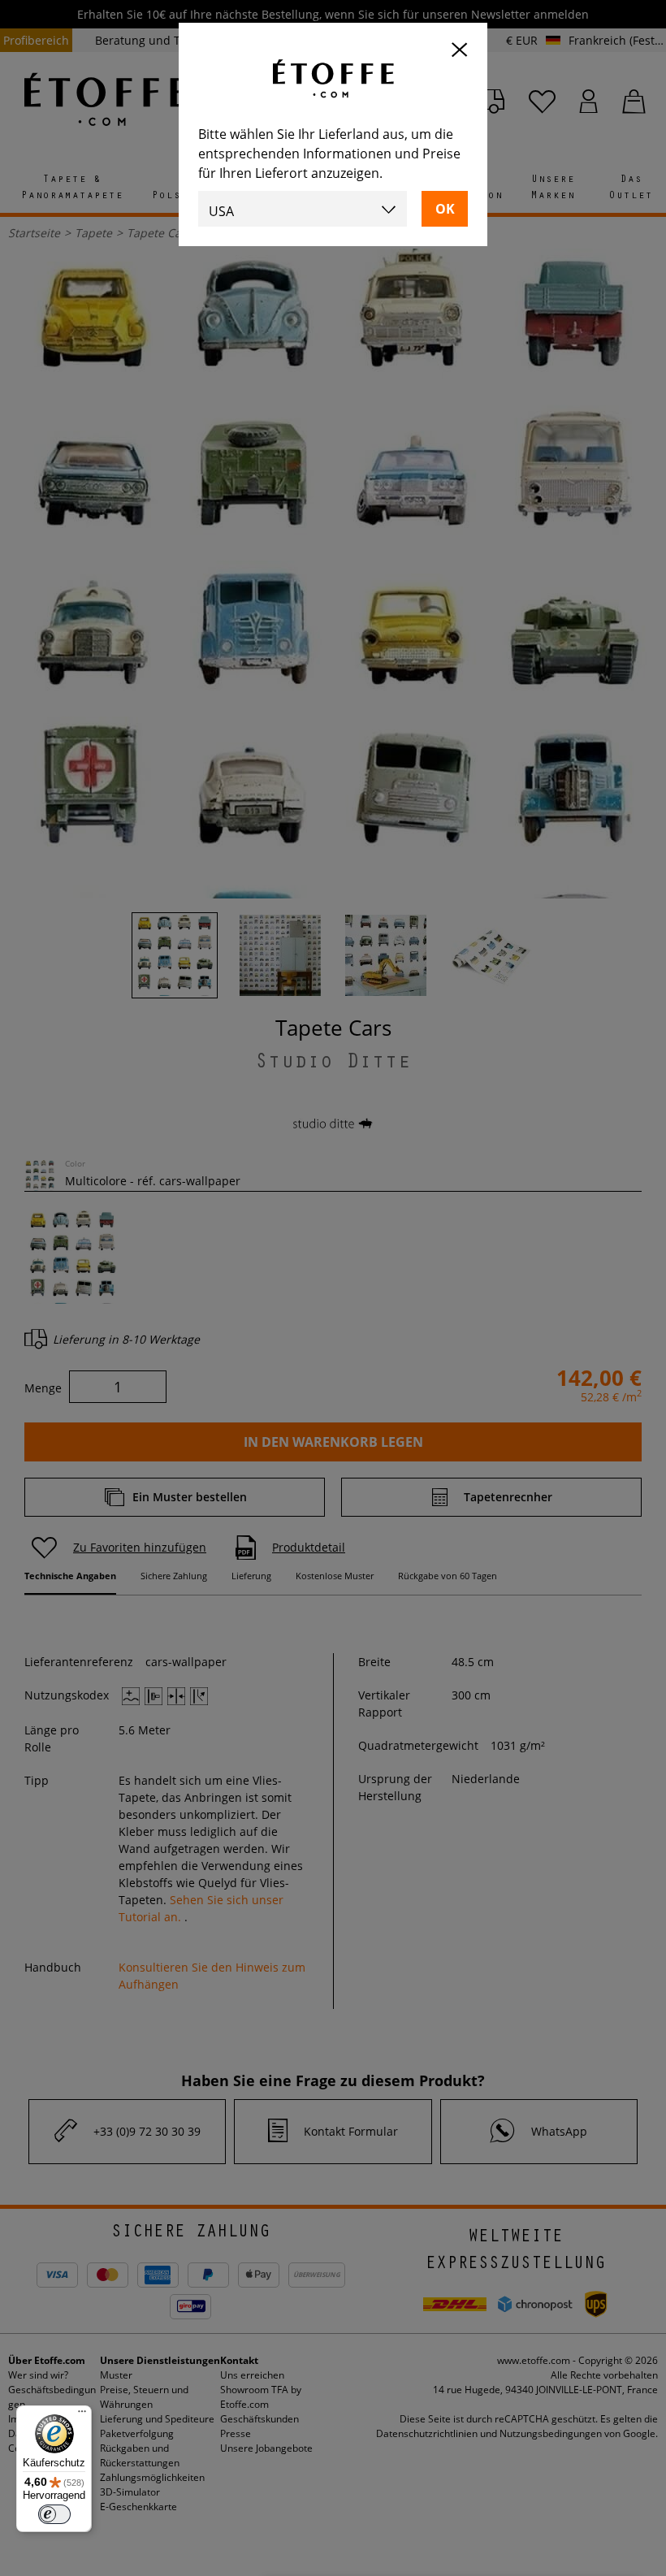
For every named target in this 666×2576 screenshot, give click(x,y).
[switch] (54, 2514)
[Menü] (82, 2415)
